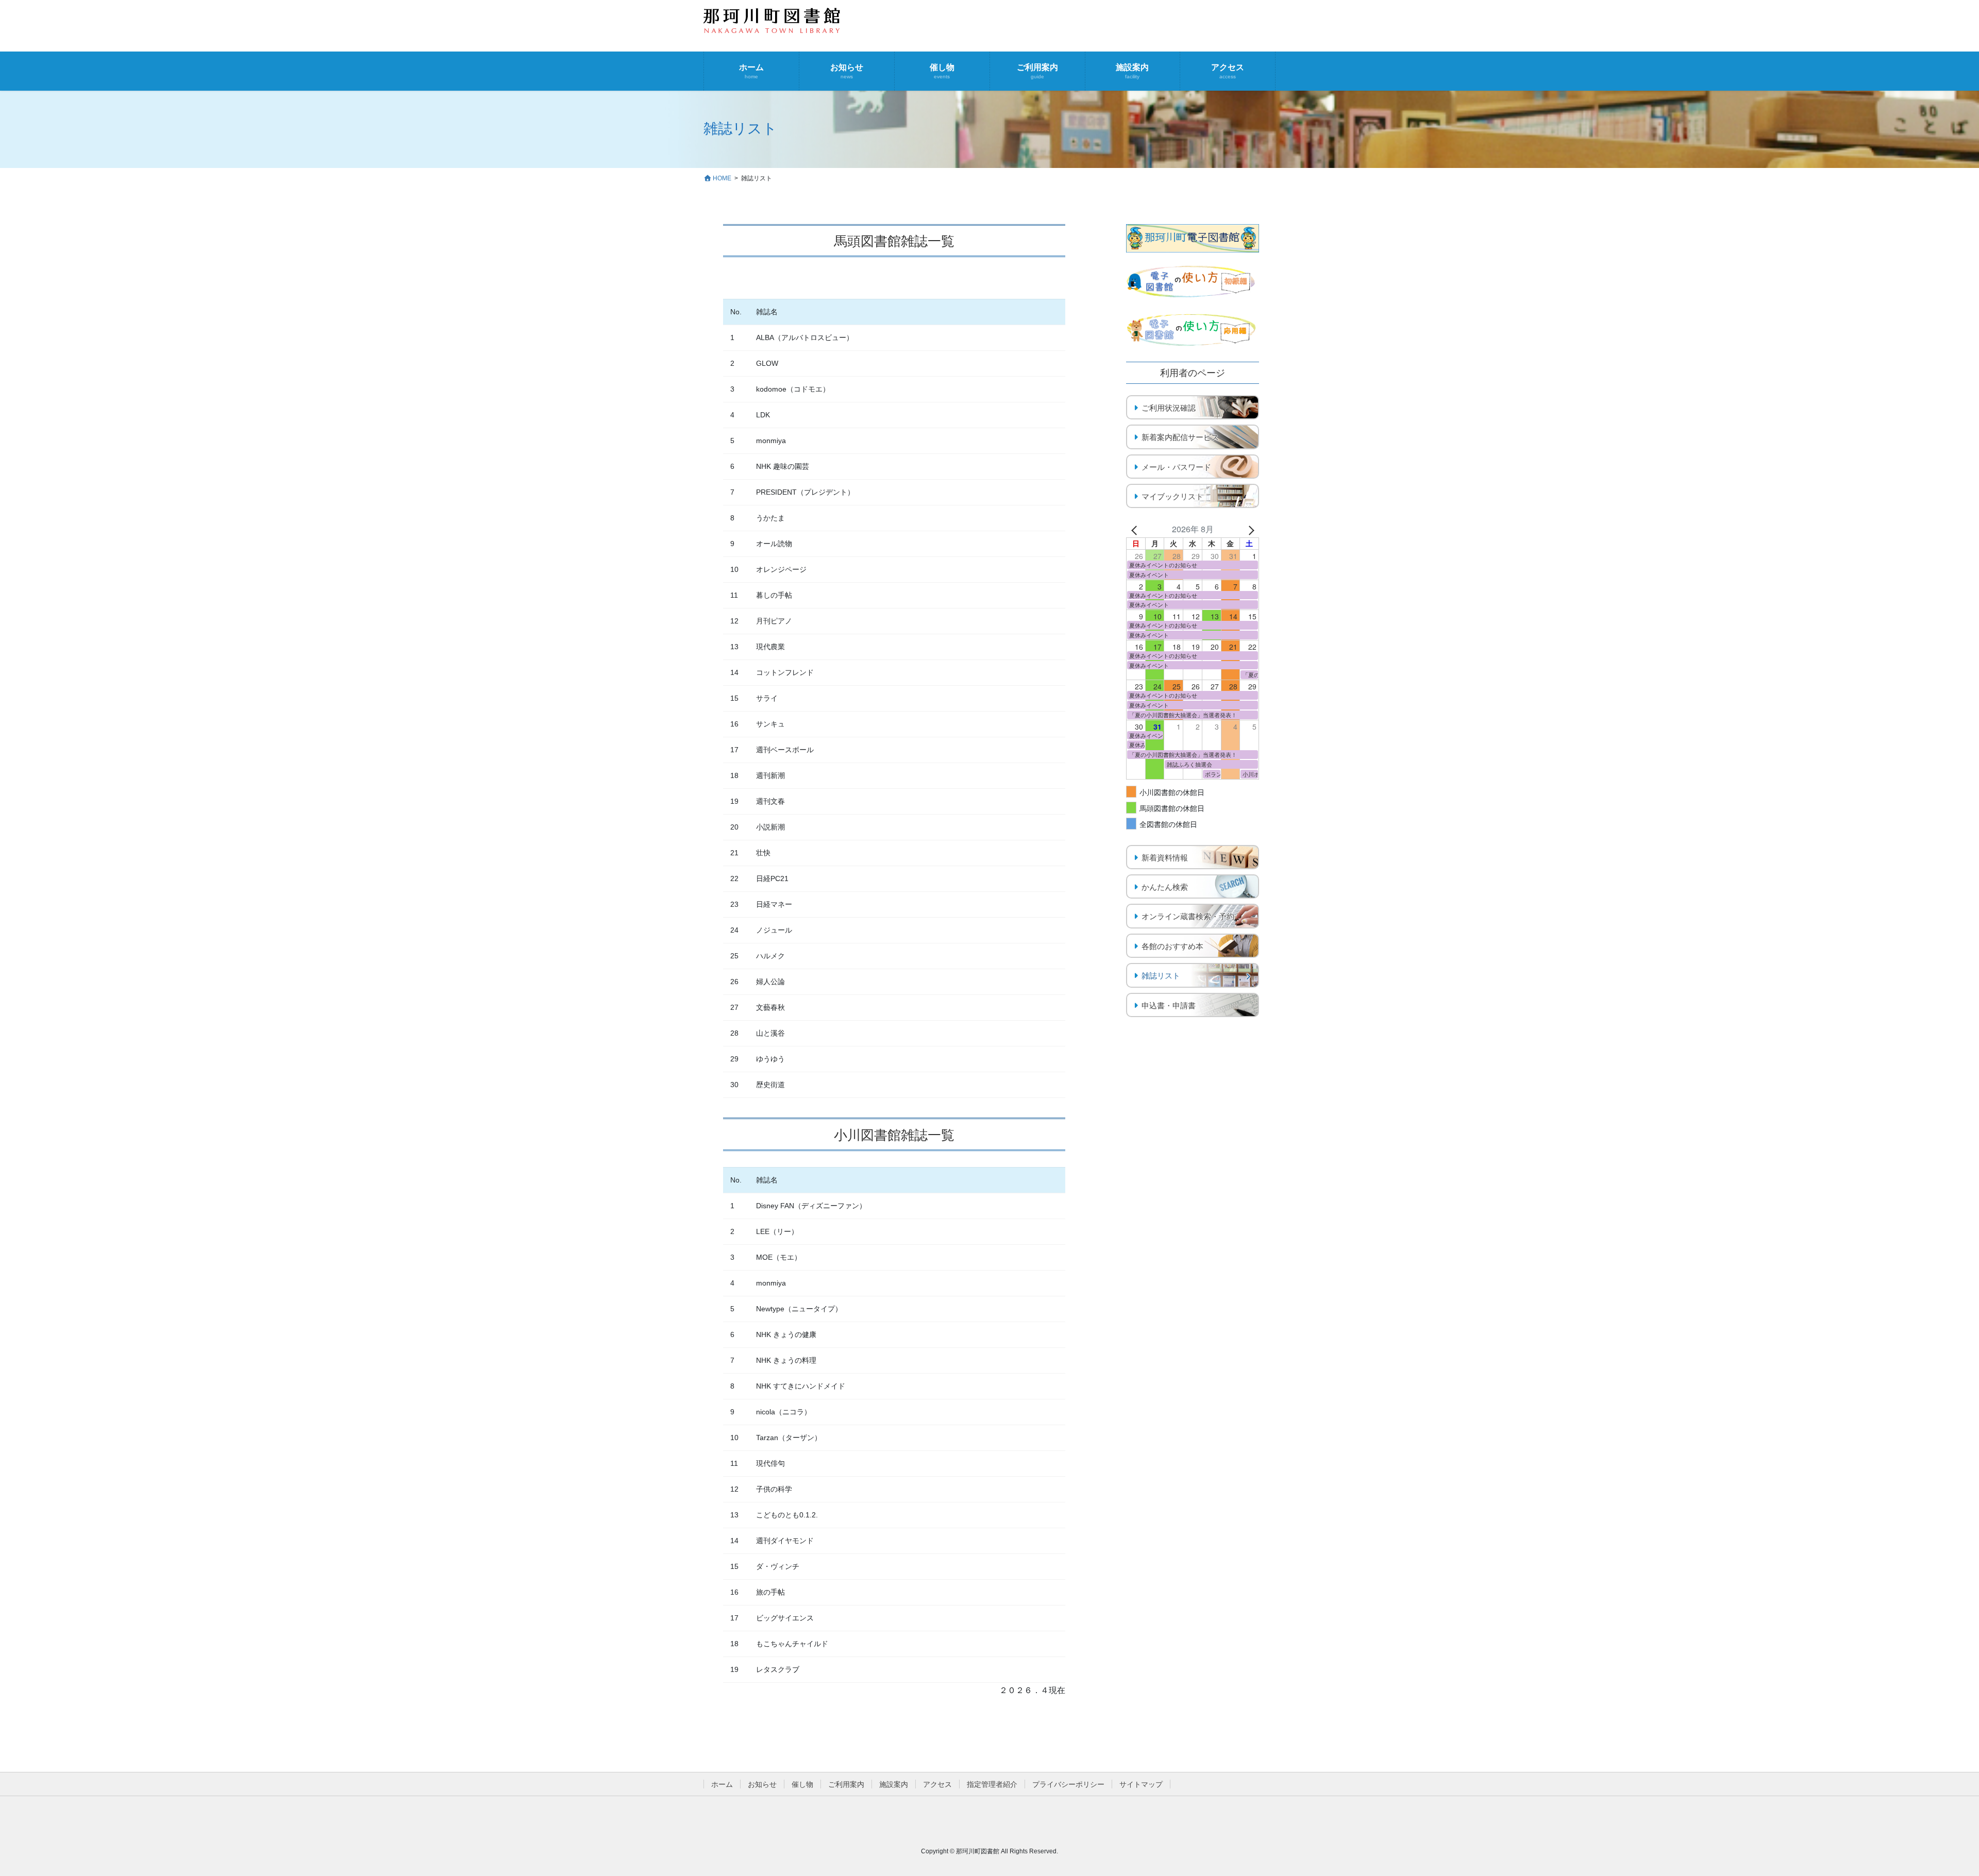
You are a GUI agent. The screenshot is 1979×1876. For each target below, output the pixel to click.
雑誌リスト (1161, 976)
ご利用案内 (846, 1784)
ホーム (722, 1784)
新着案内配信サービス (1180, 437)
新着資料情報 (1165, 858)
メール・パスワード (1176, 467)
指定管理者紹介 (992, 1784)
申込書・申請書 (1169, 1005)
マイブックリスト (1172, 496)
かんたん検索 (1165, 887)
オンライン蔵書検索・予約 (1188, 916)
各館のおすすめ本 (1172, 946)
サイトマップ (1141, 1784)
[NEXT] (1249, 529)
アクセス (937, 1784)
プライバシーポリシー (1068, 1784)
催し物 (802, 1784)
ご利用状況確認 (1169, 408)
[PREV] (1136, 529)
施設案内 (894, 1784)
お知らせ (762, 1784)
